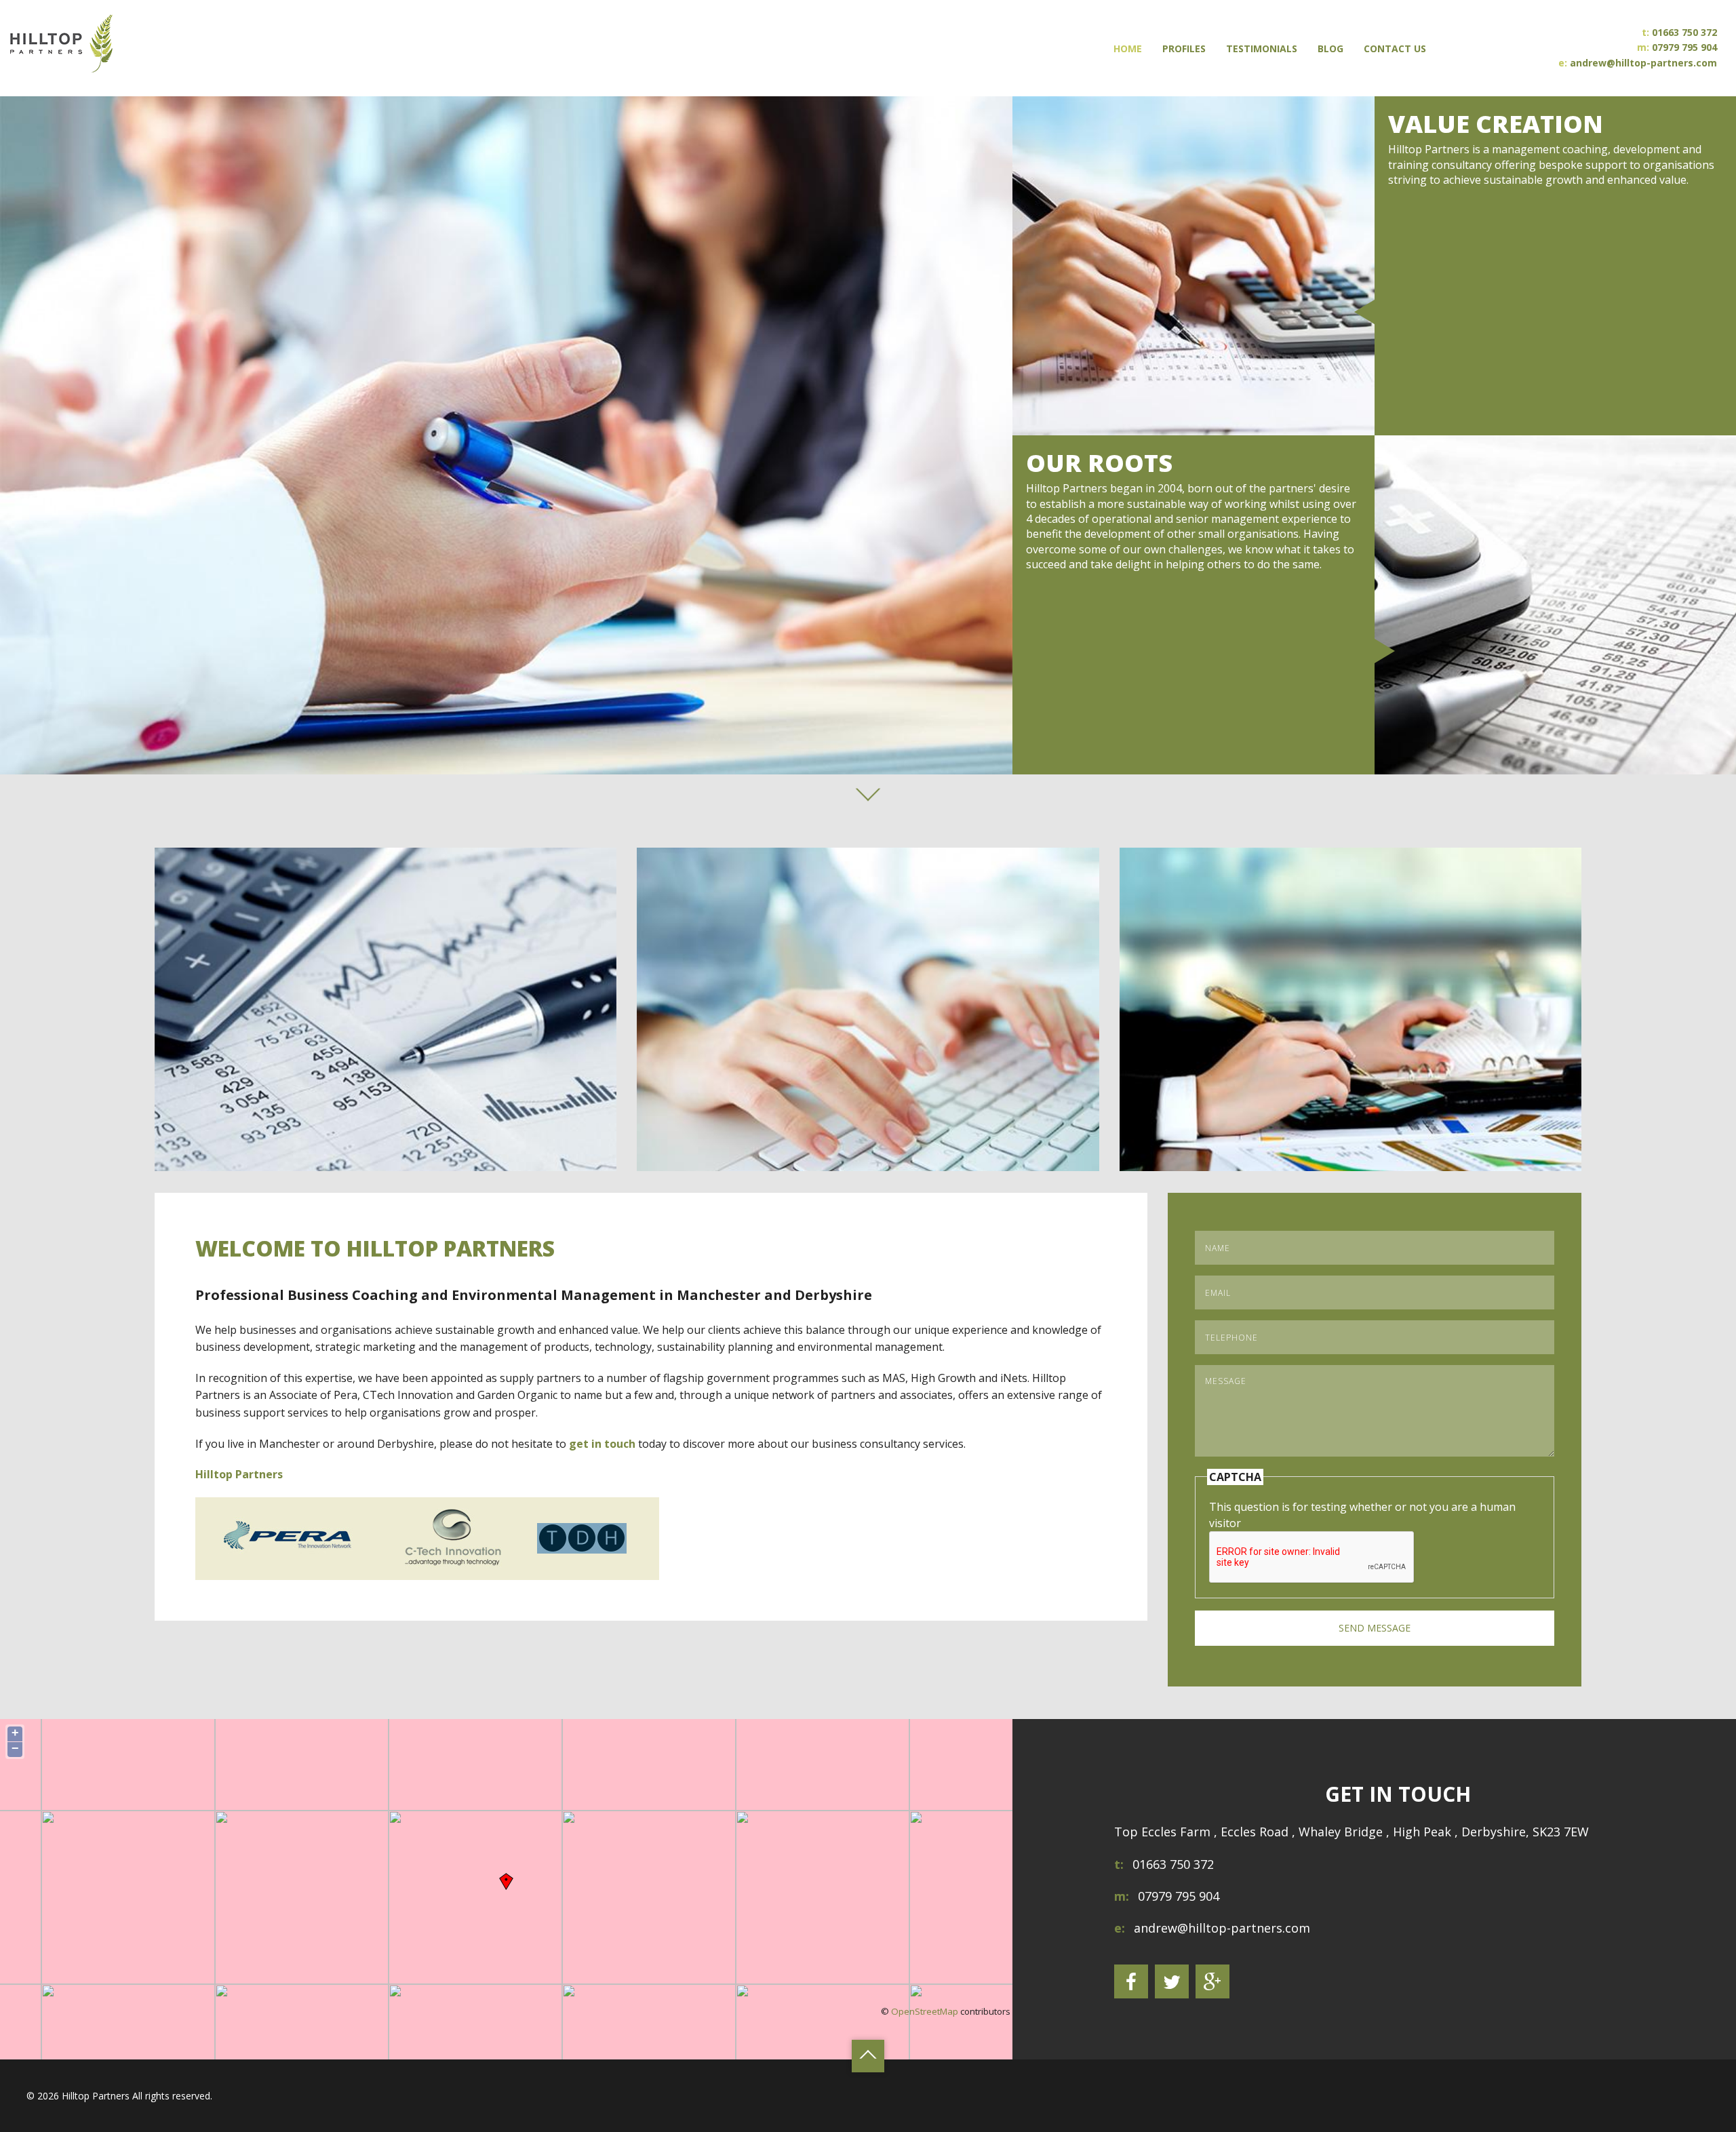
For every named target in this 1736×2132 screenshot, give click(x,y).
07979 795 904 (1684, 48)
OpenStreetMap (925, 2011)
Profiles (1184, 48)
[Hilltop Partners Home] (61, 47)
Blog (1330, 48)
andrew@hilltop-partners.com (1643, 63)
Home (1128, 48)
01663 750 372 (1684, 32)
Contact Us (1395, 48)
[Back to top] (868, 2056)
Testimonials (1262, 48)
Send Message (1375, 1628)
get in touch (602, 1444)
